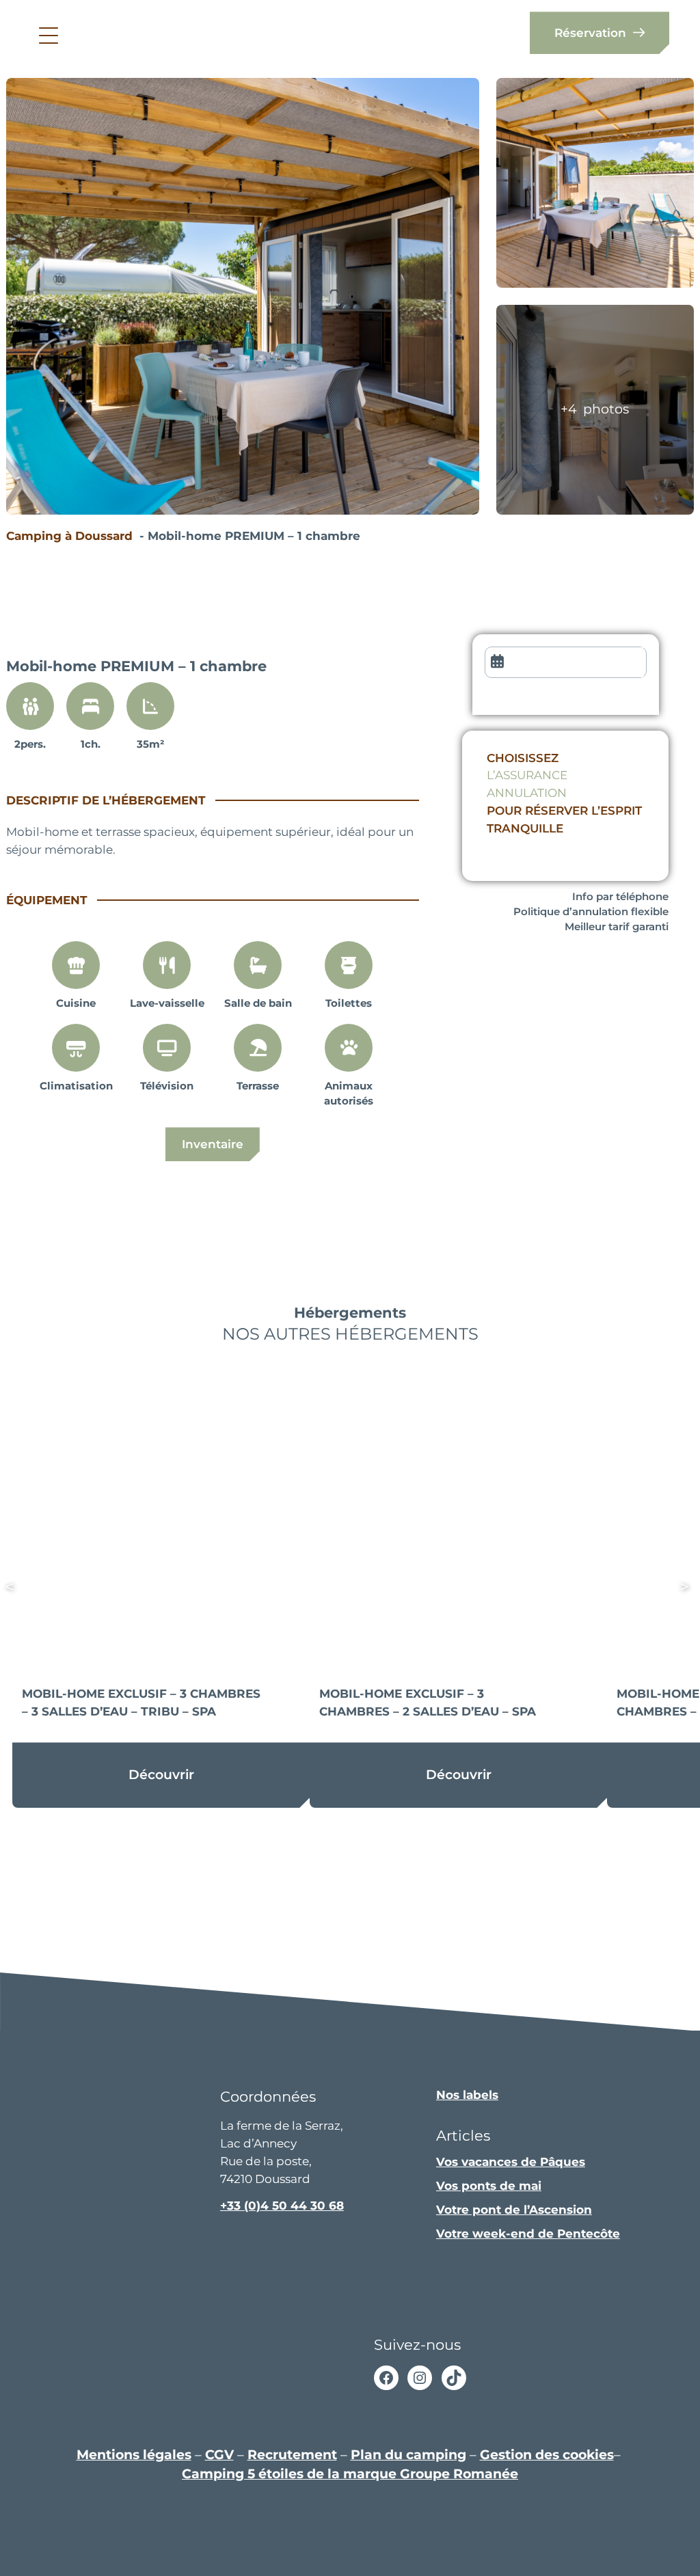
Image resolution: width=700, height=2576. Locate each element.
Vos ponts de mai (489, 2185)
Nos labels (467, 2094)
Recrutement (292, 2454)
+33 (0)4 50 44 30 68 (282, 2205)
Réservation (590, 32)
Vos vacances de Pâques (511, 2161)
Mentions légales (134, 2454)
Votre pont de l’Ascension (514, 2209)
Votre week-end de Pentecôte (528, 2233)
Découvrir (161, 1775)
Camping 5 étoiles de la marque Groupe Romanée (350, 2474)
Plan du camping (408, 2454)
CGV (219, 2454)
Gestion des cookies (547, 2454)
